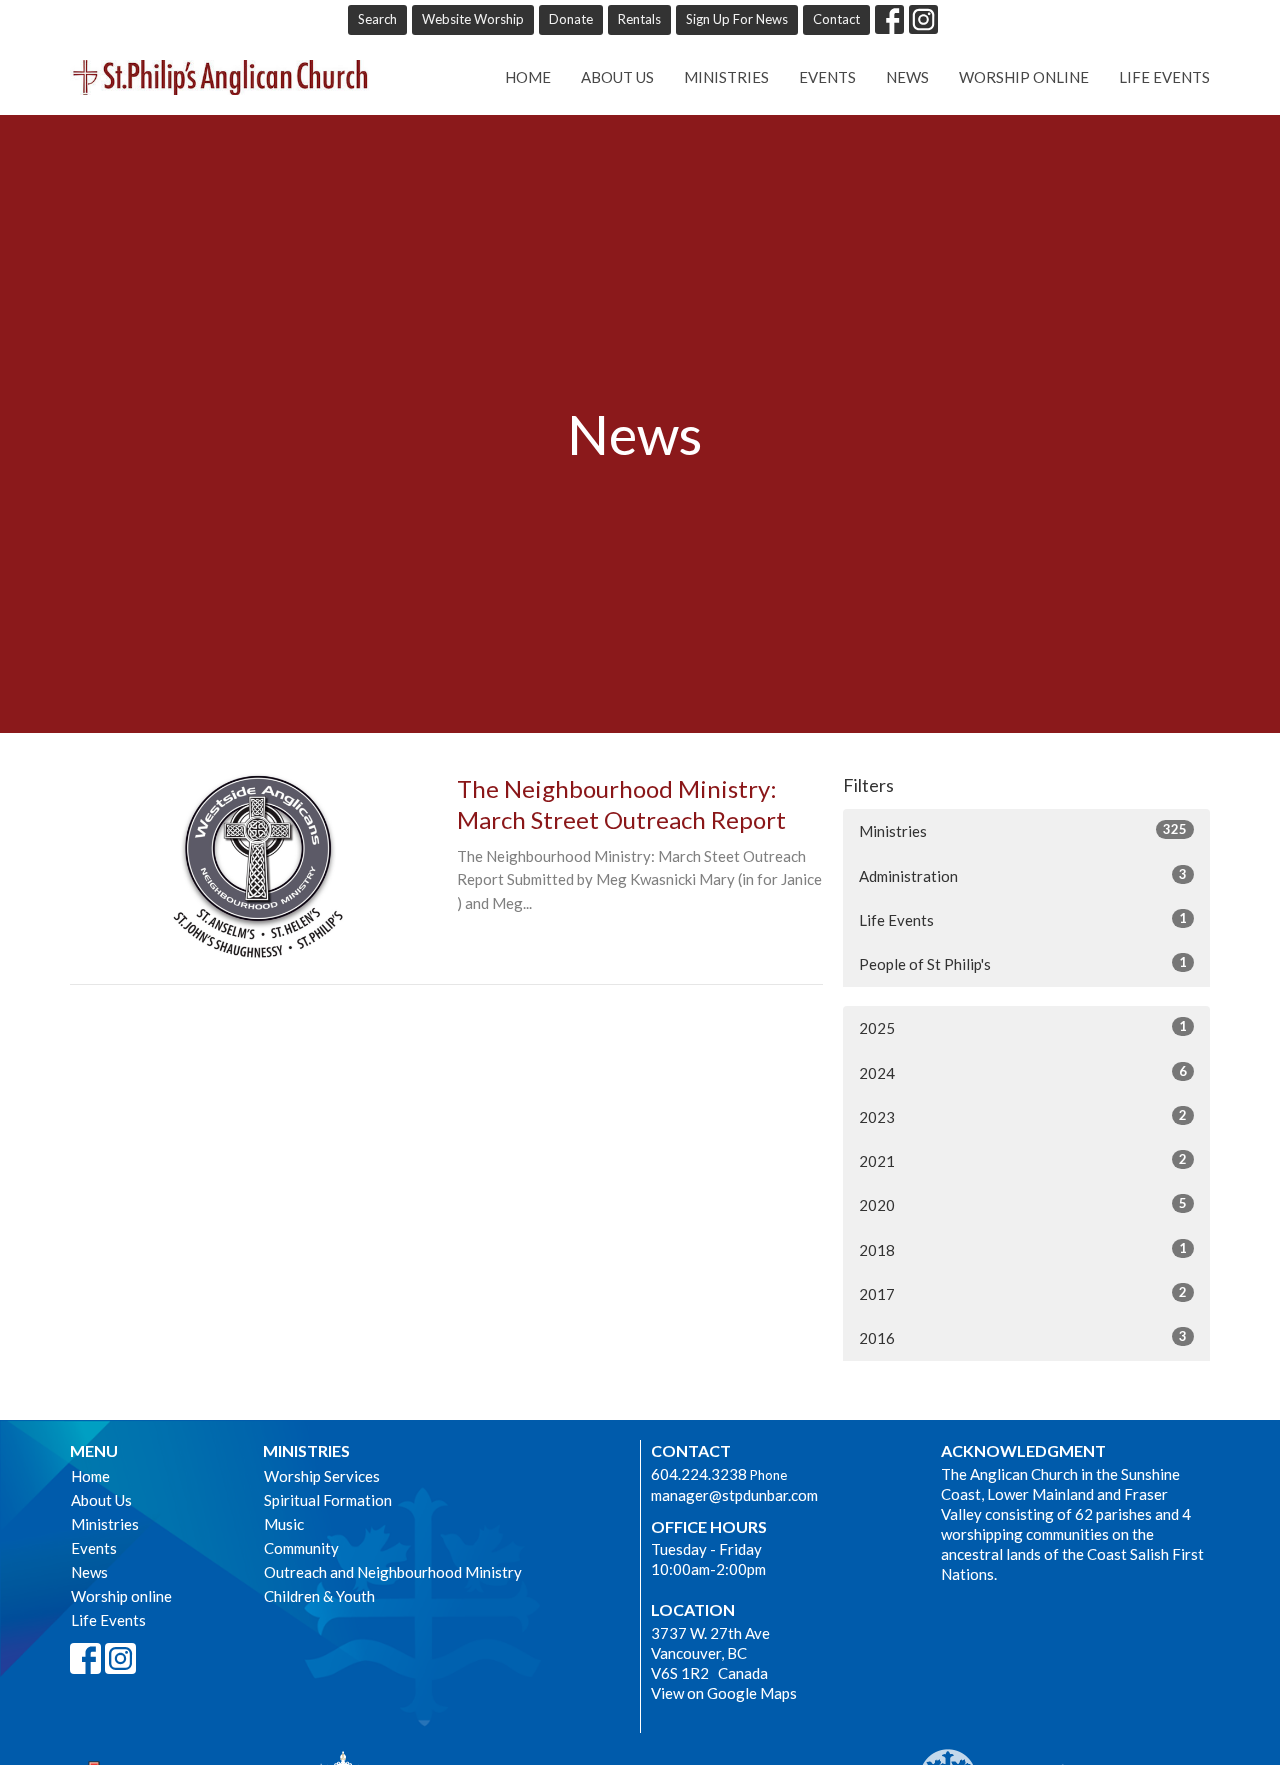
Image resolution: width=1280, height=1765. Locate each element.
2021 (1023, 1160)
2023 (1023, 1116)
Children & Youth (319, 1596)
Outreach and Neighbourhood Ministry (393, 1572)
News (907, 77)
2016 (1023, 1337)
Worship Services (322, 1476)
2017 (1023, 1293)
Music (284, 1524)
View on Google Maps (724, 1693)
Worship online (1024, 77)
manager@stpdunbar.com (734, 1495)
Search (377, 19)
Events (827, 77)
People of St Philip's (1023, 963)
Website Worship (473, 19)
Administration (1023, 875)
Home (528, 77)
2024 (1023, 1072)
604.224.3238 (699, 1474)
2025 (1023, 1027)
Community (301, 1548)
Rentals (639, 19)
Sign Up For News (737, 19)
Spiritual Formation (328, 1500)
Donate (571, 19)
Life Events (1164, 77)
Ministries (726, 77)
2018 (1023, 1249)
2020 (1023, 1204)
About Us (617, 77)
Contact (836, 19)
